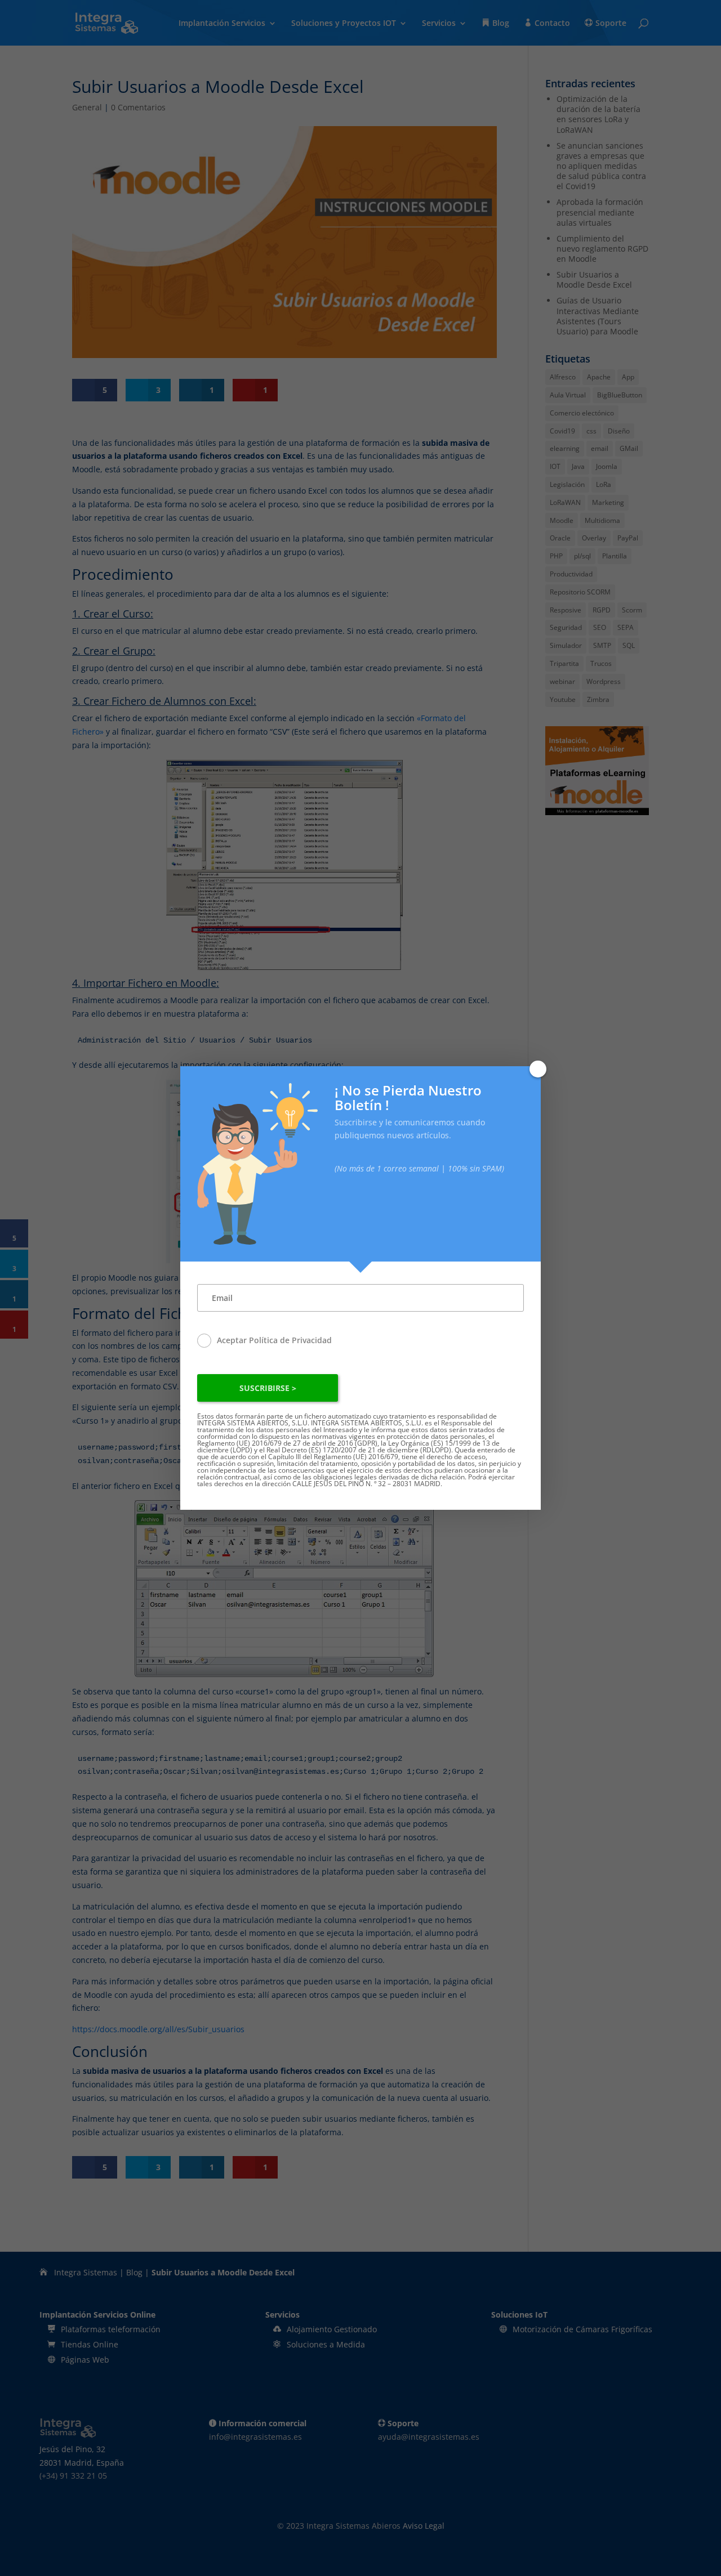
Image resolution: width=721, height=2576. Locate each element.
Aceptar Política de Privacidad (274, 1340)
